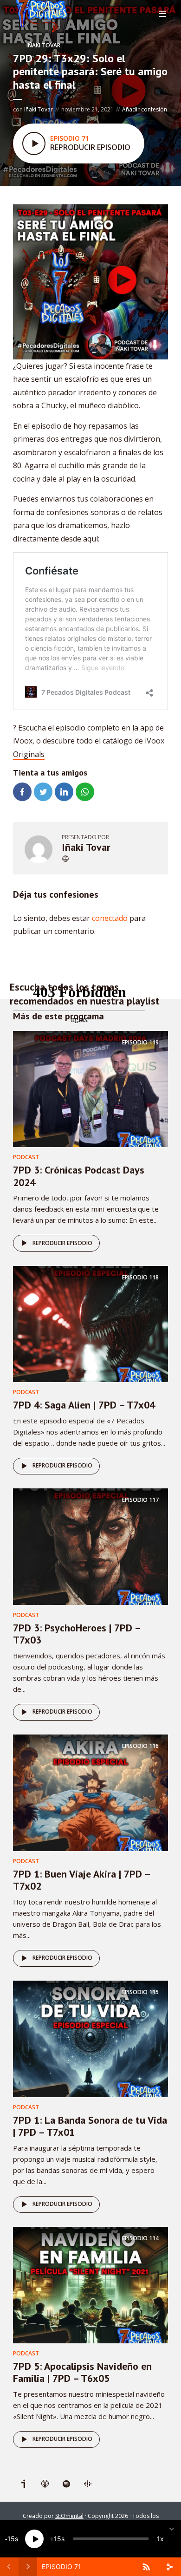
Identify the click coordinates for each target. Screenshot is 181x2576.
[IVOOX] (24, 2484)
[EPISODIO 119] (90, 1088)
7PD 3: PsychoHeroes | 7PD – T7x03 (77, 1634)
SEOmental (69, 2516)
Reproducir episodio (62, 1243)
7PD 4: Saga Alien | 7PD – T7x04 (84, 1405)
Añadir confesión (145, 109)
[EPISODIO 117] (90, 1546)
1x (160, 2539)
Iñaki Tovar (43, 45)
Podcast (26, 1157)
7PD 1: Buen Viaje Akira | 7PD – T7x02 (81, 1880)
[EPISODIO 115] (90, 2038)
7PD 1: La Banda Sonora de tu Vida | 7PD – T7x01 (90, 2126)
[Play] (34, 2539)
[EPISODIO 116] (90, 1792)
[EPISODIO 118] (90, 1323)
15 (11, 2539)
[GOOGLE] (88, 2484)
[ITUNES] (45, 2484)
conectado (110, 918)
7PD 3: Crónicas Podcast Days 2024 (79, 1176)
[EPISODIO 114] (90, 2284)
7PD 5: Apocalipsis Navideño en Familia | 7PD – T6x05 (82, 2372)
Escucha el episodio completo (69, 728)
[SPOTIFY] (66, 2484)
